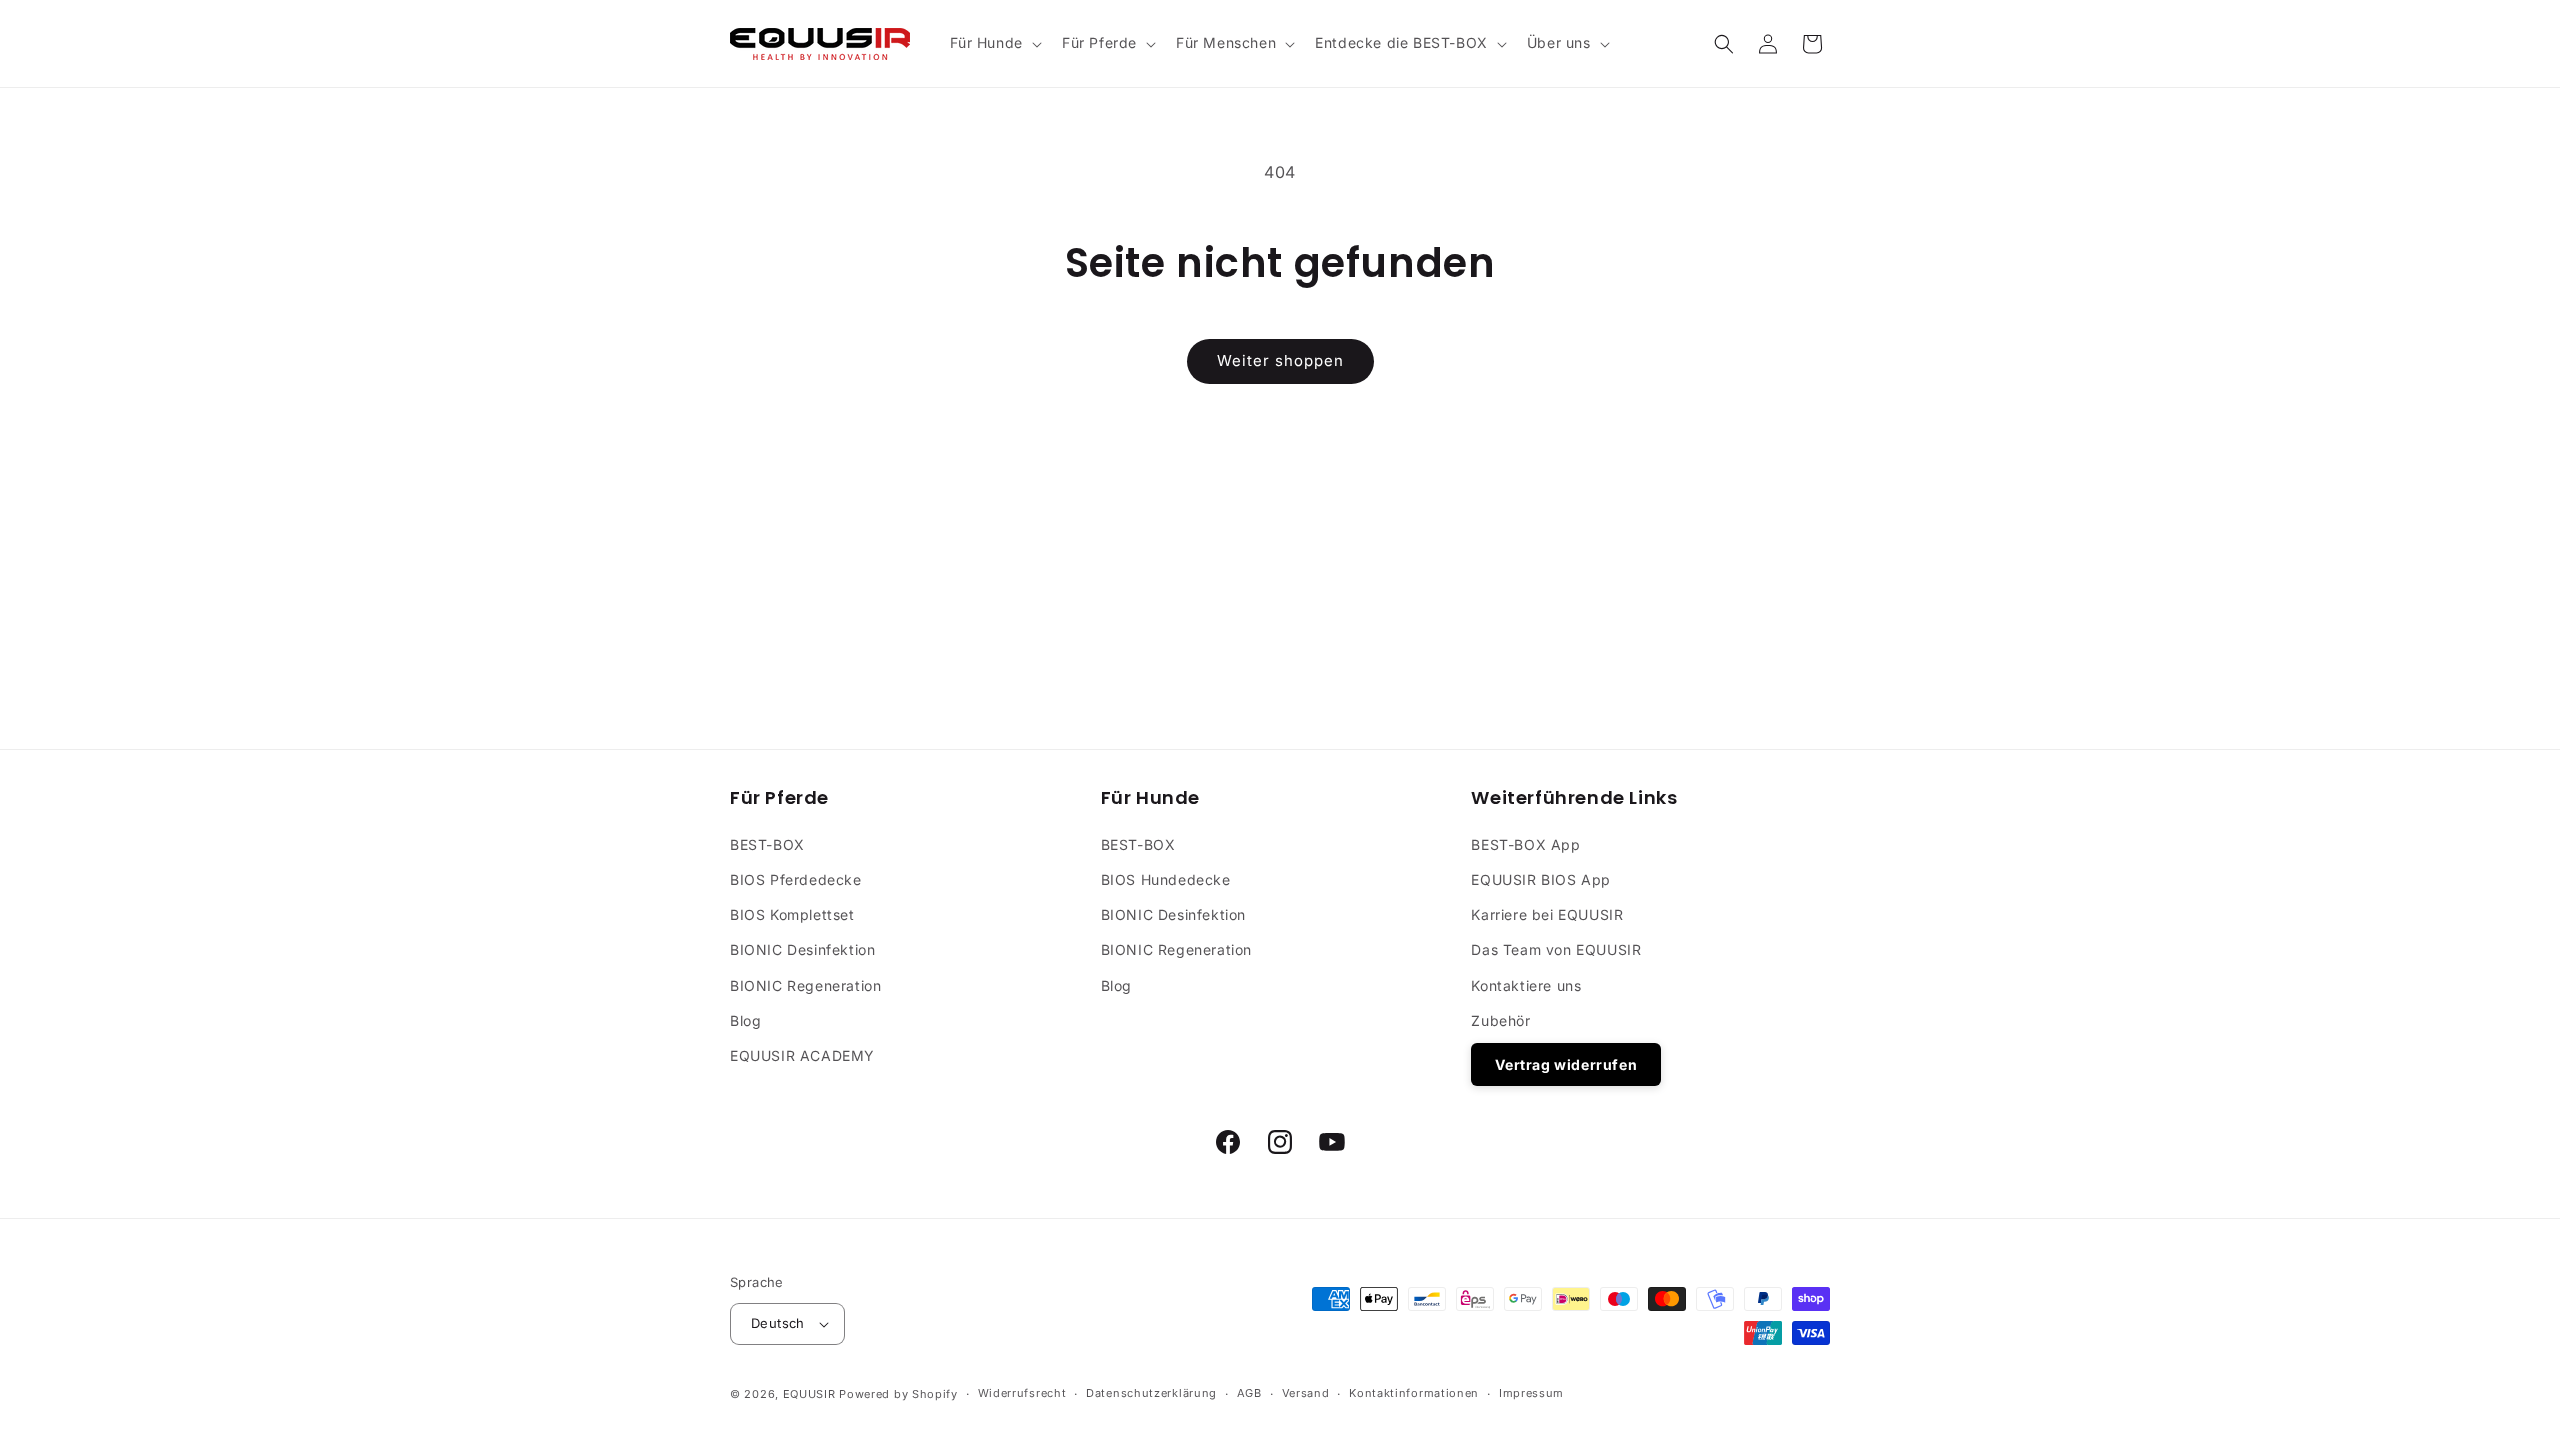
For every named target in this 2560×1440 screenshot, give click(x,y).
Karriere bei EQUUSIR (1547, 914)
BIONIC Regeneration (805, 984)
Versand (1306, 1393)
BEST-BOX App (1525, 843)
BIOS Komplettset (792, 914)
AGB (1249, 1393)
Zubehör (1500, 1019)
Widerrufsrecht (1022, 1393)
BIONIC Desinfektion (802, 949)
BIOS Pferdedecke (796, 879)
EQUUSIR (809, 1394)
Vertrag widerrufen (1566, 1064)
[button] (994, 43)
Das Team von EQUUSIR (1556, 949)
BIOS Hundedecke (1166, 879)
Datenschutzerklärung (1151, 1393)
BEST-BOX (767, 843)
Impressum (1531, 1393)
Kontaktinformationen (1414, 1393)
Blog (745, 1019)
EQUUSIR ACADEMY (802, 1055)
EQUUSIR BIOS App (1541, 879)
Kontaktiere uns (1526, 984)
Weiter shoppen (1280, 360)
